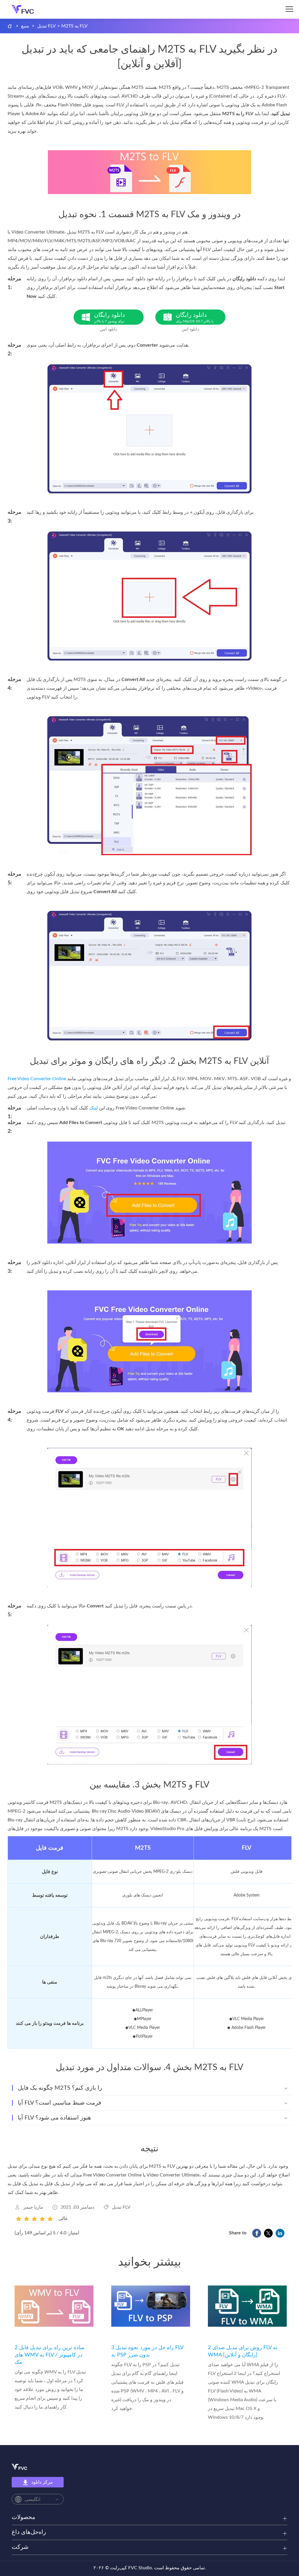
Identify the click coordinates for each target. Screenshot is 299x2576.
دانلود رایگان (109, 318)
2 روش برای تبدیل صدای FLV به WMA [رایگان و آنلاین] (243, 2351)
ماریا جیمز (33, 2207)
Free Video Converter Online (37, 1079)
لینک (94, 1108)
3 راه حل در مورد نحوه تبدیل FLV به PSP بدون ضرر (147, 2351)
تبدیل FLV (46, 26)
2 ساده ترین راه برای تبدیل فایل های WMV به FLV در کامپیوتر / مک (49, 2355)
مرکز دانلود (42, 2482)
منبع (25, 26)
